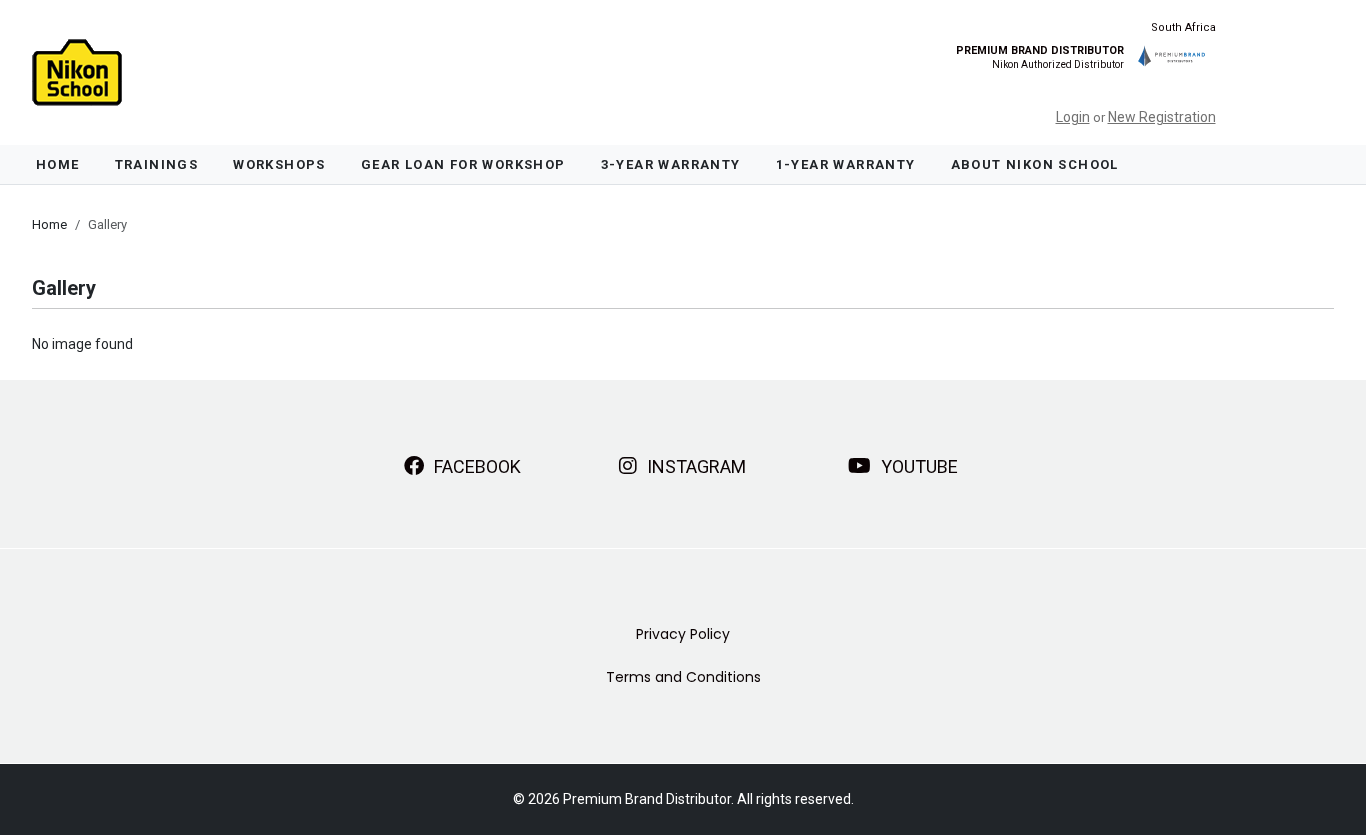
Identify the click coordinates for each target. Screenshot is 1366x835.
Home (58, 164)
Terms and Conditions (683, 677)
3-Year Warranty (671, 164)
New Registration (1162, 117)
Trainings (157, 164)
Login (1073, 117)
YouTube (917, 466)
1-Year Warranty (846, 164)
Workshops (279, 164)
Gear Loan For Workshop (463, 164)
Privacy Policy (683, 634)
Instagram (694, 466)
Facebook (475, 466)
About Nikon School (1035, 164)
